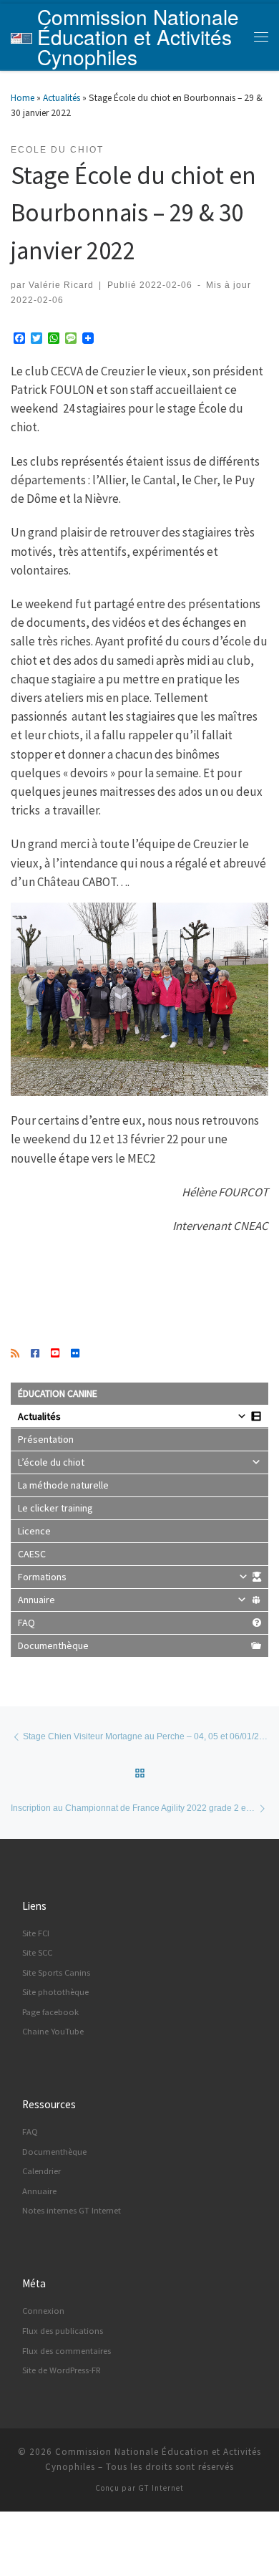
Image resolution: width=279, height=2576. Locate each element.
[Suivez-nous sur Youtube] (55, 1354)
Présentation (46, 1439)
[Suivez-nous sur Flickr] (75, 1354)
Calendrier (41, 2171)
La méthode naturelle (63, 1485)
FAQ (26, 1623)
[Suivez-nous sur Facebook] (35, 1354)
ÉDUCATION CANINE (58, 1393)
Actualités (62, 98)
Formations (42, 1577)
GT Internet (161, 2488)
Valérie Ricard (61, 285)
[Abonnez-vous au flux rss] (15, 1354)
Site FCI (36, 1933)
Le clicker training (55, 1508)
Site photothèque (55, 1992)
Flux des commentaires (67, 2351)
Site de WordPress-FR (62, 2370)
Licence (34, 1531)
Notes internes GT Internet (72, 2210)
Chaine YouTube (53, 2031)
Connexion (43, 2311)
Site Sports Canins (56, 1972)
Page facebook (50, 2012)
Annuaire (36, 1600)
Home (23, 98)
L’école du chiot (51, 1462)
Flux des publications (63, 2331)
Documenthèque (53, 1645)
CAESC (32, 1554)
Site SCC (37, 1952)
